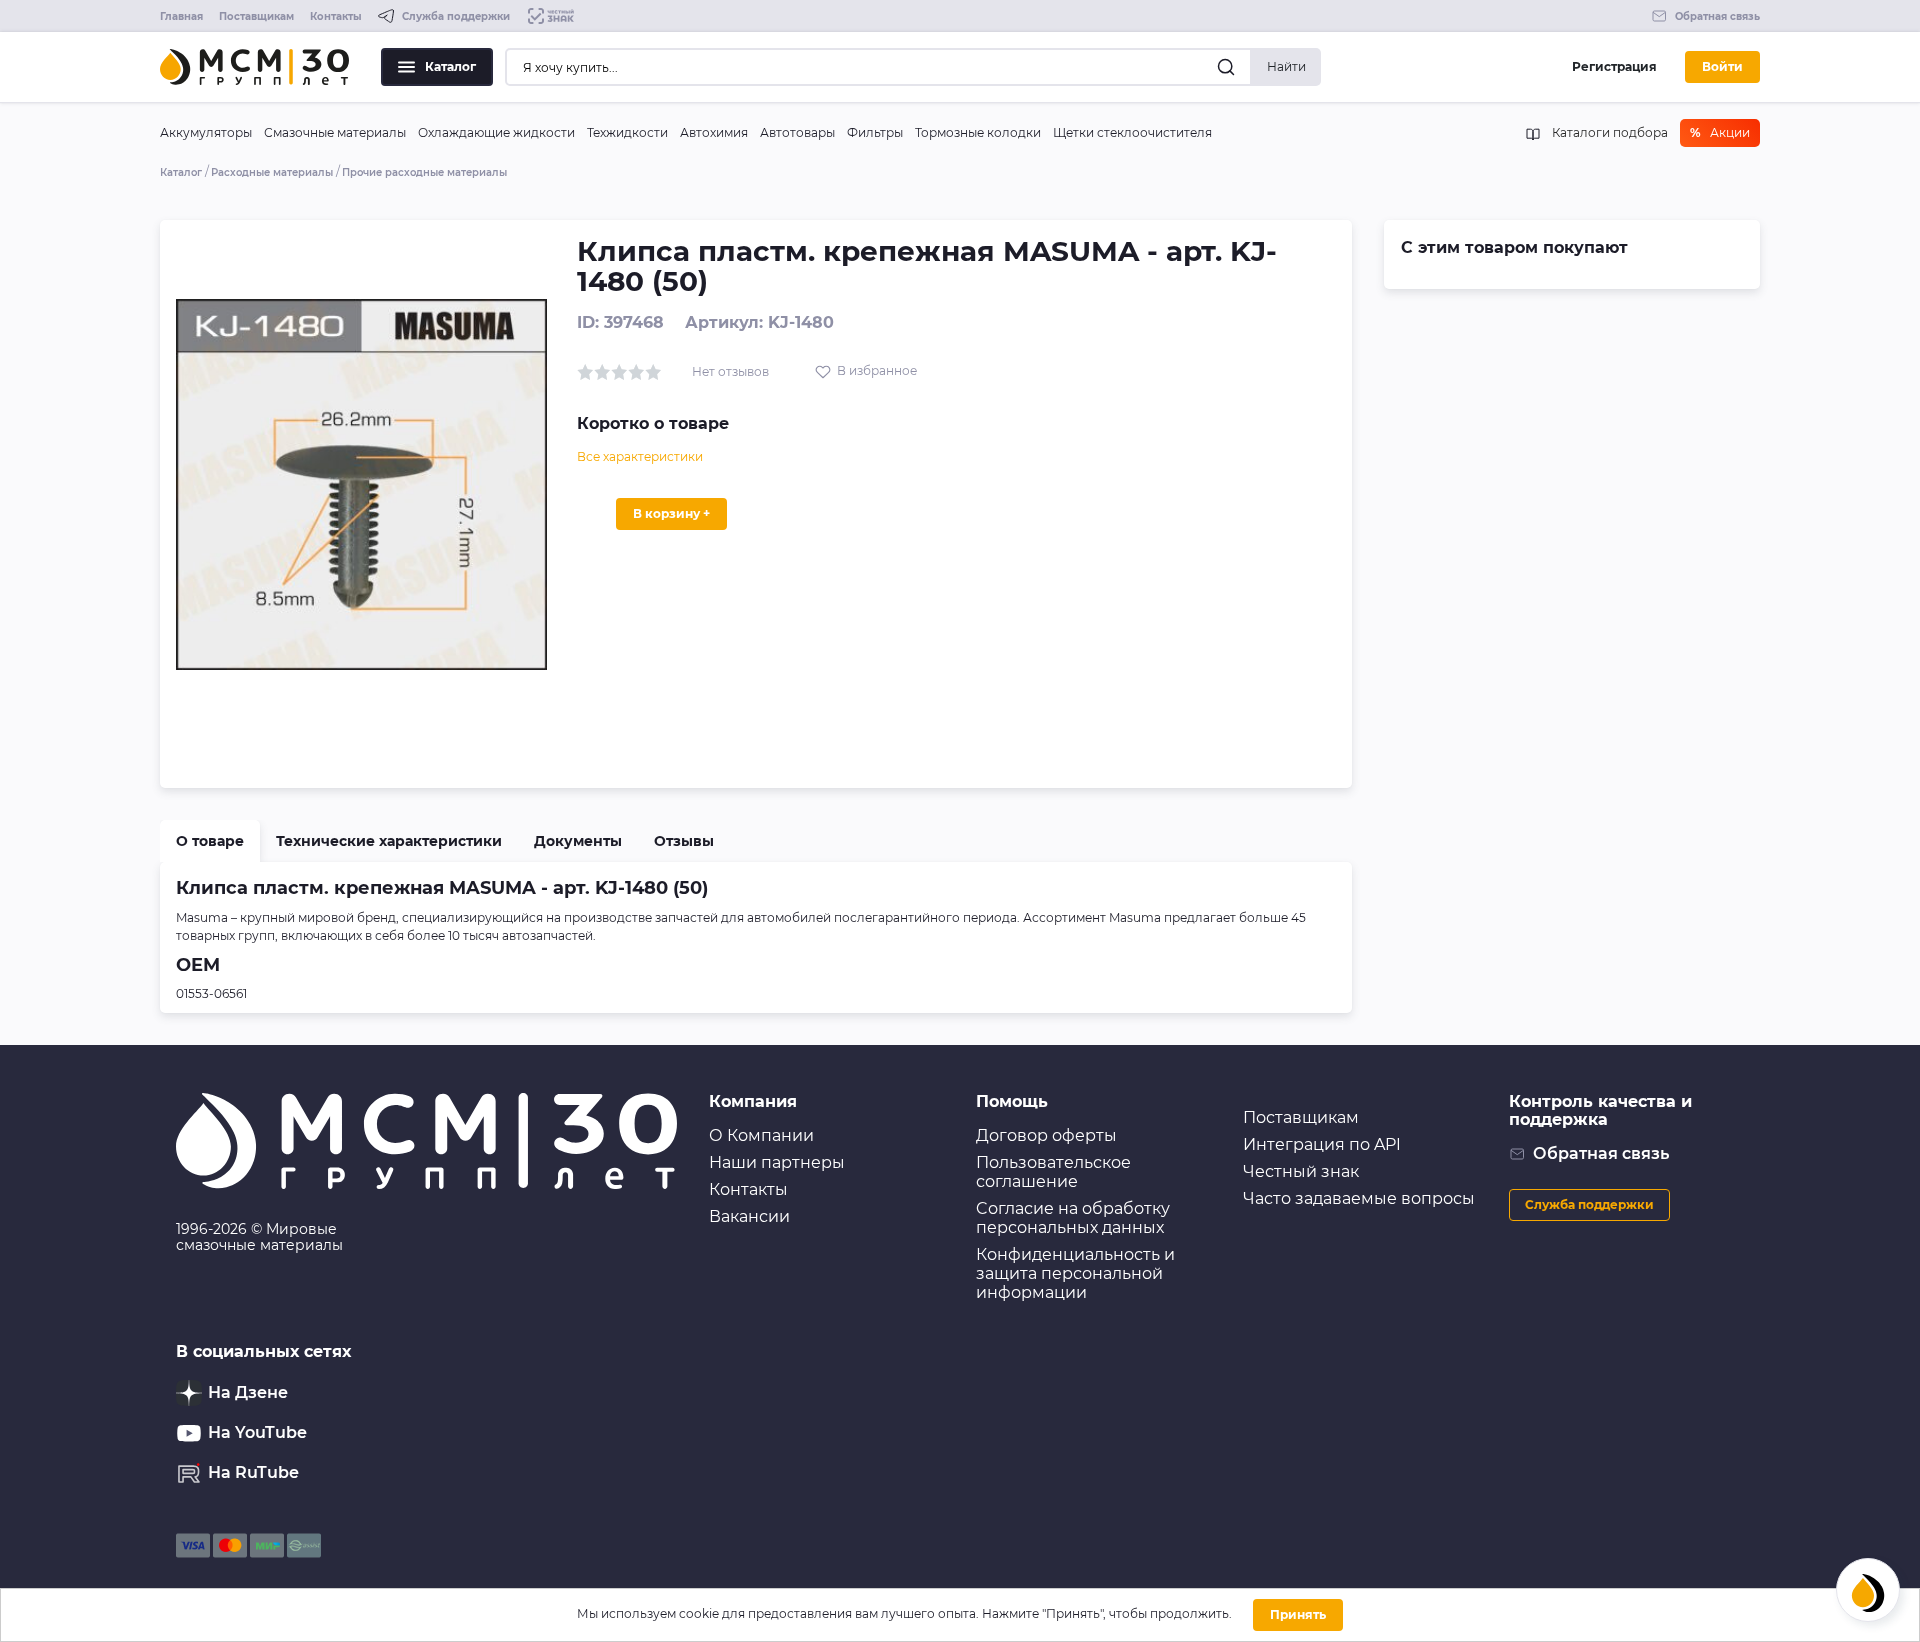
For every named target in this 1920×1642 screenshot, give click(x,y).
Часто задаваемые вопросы (1359, 1198)
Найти (1286, 66)
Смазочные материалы (335, 132)
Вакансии (749, 1216)
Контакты (336, 16)
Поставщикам (256, 16)
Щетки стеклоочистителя (1132, 132)
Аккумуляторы (206, 132)
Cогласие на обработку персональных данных (1073, 1218)
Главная (181, 16)
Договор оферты (1046, 1135)
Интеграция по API (1322, 1144)
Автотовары (797, 132)
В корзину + (671, 513)
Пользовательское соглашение (1053, 1172)
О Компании (761, 1135)
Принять (1298, 1614)
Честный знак (1301, 1171)
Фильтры (875, 132)
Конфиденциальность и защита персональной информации (1075, 1273)
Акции (1720, 132)
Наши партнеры (777, 1162)
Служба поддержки (1589, 1204)
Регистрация (1614, 66)
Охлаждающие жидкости (496, 132)
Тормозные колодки (978, 132)
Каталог (450, 66)
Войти (1722, 66)
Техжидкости (627, 132)
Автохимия (714, 132)
